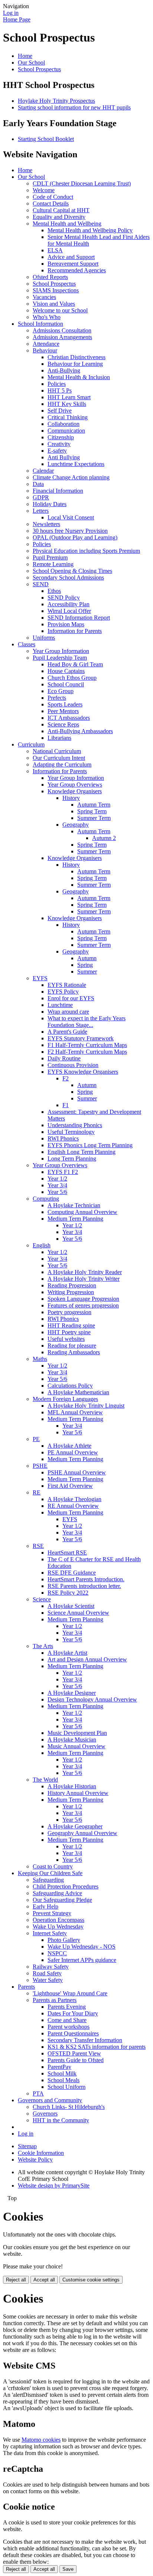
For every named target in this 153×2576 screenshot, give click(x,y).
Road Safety (47, 1973)
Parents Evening (67, 2007)
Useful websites (66, 1339)
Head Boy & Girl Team (75, 664)
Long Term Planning (72, 1159)
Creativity (59, 444)
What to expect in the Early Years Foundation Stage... (87, 1022)
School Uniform (66, 2087)
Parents (26, 1987)
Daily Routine (64, 1058)
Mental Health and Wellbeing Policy (90, 230)
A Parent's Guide (67, 1032)
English (42, 1245)
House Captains (66, 671)
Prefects (57, 698)
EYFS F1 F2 (63, 1172)
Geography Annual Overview (82, 1833)
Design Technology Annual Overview (92, 1699)
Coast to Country (53, 1866)
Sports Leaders (65, 704)
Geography (76, 825)
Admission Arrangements (62, 337)
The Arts (43, 1646)
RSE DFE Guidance (72, 1573)
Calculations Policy (70, 1386)
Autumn (87, 958)
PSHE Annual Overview (77, 1472)
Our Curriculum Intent (59, 758)
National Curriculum (57, 751)
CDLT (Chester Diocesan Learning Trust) (82, 183)
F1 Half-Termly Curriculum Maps (87, 1045)
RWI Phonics (63, 1138)
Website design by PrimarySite (54, 2186)
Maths (40, 1359)
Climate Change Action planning (71, 477)
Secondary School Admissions (68, 577)
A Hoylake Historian (72, 1786)
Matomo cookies (41, 2440)
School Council (66, 684)
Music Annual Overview (76, 1746)
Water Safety (48, 1980)
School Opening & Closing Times (72, 571)
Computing (46, 1199)
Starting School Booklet (46, 139)
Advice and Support (71, 257)
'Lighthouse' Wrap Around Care (70, 1993)
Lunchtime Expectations (76, 464)
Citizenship (61, 437)
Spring (85, 965)
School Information (40, 324)
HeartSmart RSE (67, 1553)
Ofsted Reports (50, 277)
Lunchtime (60, 1005)
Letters (41, 511)
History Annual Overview (78, 1793)
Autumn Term (94, 805)
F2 (66, 1078)
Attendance (46, 344)
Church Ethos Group (72, 678)
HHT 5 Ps (60, 390)
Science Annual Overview (78, 1613)
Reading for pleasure (72, 1346)
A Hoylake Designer (72, 1693)
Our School (31, 63)
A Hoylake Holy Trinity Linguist (86, 1406)
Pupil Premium (50, 557)
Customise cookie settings (91, 2280)
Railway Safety (51, 1967)
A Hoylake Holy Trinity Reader (85, 1272)
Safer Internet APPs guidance (82, 1960)
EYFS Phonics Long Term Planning (90, 1145)
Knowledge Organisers (75, 791)
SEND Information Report (79, 618)
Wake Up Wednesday (58, 1927)
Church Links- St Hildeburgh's (69, 2107)
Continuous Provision (73, 1065)
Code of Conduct (53, 197)
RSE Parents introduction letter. (84, 1586)
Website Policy (35, 2160)
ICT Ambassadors (69, 718)
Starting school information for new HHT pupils (74, 107)
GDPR (41, 497)
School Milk (62, 2073)
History (71, 798)
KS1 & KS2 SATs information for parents (97, 2047)
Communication (66, 431)
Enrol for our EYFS (71, 998)
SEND (41, 584)
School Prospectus (39, 69)
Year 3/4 (57, 1185)
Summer (87, 972)
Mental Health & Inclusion (79, 377)
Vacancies (44, 297)
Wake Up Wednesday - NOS (82, 1947)
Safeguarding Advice (57, 1893)
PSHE (40, 1466)
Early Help (45, 1906)
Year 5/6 (57, 1192)
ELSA (55, 250)
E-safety (57, 451)
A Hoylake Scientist (71, 1606)
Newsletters (46, 524)
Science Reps (63, 724)
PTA (38, 2093)
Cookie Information (41, 2153)
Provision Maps (66, 624)
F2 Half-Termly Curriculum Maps (87, 1052)
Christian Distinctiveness (76, 357)
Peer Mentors (63, 711)
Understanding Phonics (75, 1125)
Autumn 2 (104, 838)
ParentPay (59, 2067)
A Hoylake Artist (67, 1653)
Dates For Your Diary (73, 2013)
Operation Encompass (58, 1920)
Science (42, 1599)
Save (68, 2569)
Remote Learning (53, 564)
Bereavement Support (73, 264)
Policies (57, 384)
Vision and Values (54, 304)
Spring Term (92, 811)
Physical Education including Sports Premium (86, 551)
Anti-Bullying (64, 370)
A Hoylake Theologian (74, 1499)
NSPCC (57, 1953)
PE (36, 1439)
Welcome (44, 190)
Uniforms (44, 638)
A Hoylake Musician (72, 1740)
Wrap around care (68, 1012)
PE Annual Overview (73, 1452)
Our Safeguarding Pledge (62, 1900)
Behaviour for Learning (75, 364)
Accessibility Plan (69, 604)
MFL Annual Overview (75, 1412)
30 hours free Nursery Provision (70, 531)
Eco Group (61, 691)
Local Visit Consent (71, 517)
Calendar (43, 471)
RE (37, 1492)
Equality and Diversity (59, 217)
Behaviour (45, 350)
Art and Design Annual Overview (87, 1659)
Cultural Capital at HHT (61, 210)
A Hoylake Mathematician (78, 1392)
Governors (45, 2114)
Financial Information (58, 491)
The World (45, 1780)
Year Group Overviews (75, 785)
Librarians (59, 738)
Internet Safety (50, 1933)
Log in (11, 13)
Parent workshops (69, 2027)
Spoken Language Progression (83, 1299)
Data (38, 484)
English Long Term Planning (82, 1152)
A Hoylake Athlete (69, 1446)
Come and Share (67, 2020)
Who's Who (47, 317)
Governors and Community (50, 2100)
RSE (38, 1546)
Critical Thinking (68, 417)
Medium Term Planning (75, 1219)
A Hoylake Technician (74, 1205)
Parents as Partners (55, 2000)
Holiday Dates (50, 504)
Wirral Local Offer (69, 611)
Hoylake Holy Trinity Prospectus (56, 101)
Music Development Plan (77, 1733)
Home (25, 56)
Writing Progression (71, 1292)
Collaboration (64, 424)
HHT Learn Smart (69, 397)
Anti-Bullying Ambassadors (80, 731)
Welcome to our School (60, 310)
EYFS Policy (63, 992)
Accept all (44, 2280)
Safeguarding (48, 1880)
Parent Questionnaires (73, 2033)
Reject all (16, 2280)
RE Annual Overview (73, 1506)
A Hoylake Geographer (75, 1826)
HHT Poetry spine (69, 1332)
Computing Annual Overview (82, 1212)
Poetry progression (69, 1312)
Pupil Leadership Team (60, 658)
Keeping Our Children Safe (50, 1873)
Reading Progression (72, 1285)
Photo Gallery (64, 1940)
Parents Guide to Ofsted (76, 2060)
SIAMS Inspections (56, 290)
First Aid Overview (70, 1486)
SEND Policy (64, 598)
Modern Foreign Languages (65, 1399)
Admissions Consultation (62, 330)
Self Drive (60, 411)
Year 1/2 (57, 1179)
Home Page (17, 19)
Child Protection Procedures (66, 1886)
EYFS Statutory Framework (81, 1038)
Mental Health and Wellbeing (67, 224)
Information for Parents (75, 631)
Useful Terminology (71, 1132)
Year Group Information (61, 651)
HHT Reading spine (71, 1325)
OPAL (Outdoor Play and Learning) (75, 537)
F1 (66, 1105)
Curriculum (31, 744)
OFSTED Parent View (74, 2053)
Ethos (54, 591)
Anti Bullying (64, 457)
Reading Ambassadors (74, 1352)
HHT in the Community (61, 2120)
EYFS (40, 978)
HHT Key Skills (67, 404)
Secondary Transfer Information (85, 2040)
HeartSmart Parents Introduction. (86, 1579)
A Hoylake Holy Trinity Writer (84, 1279)
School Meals (64, 2080)
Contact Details (51, 204)
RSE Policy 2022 (68, 1593)
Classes (27, 644)
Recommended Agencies (77, 270)
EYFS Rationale (67, 985)
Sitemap (27, 2146)
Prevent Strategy (52, 1913)
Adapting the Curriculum (62, 764)
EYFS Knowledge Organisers (83, 1072)
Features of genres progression (83, 1305)
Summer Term (94, 818)
